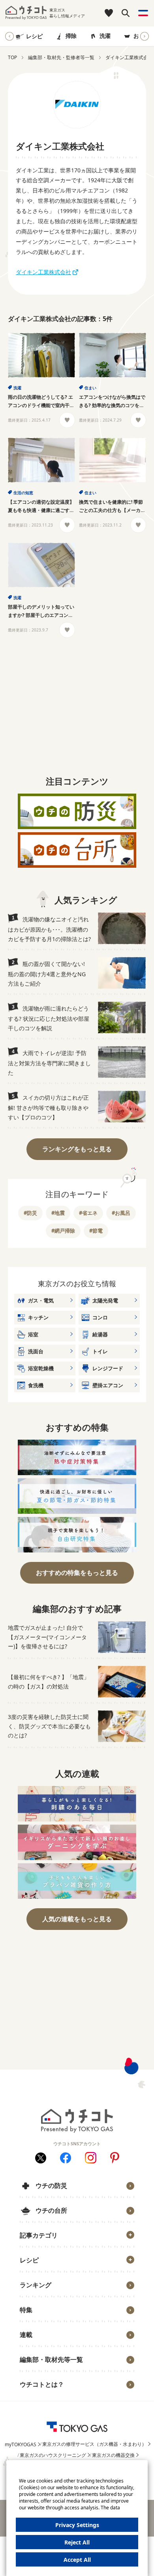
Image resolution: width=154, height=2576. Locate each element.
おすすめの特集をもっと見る (77, 1573)
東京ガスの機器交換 (113, 2455)
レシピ (34, 36)
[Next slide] (145, 36)
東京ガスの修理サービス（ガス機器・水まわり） (94, 2444)
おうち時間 (38, 2397)
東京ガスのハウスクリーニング (53, 2455)
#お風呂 (121, 1213)
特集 (26, 2310)
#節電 (96, 1231)
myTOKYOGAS (21, 2444)
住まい (90, 388)
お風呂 (142, 36)
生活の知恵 (23, 493)
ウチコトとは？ (42, 2384)
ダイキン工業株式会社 (43, 272)
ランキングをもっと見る (77, 1149)
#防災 (30, 1213)
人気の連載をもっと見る (77, 1919)
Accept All (77, 2560)
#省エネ (88, 1213)
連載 (26, 2335)
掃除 (71, 36)
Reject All (77, 2542)
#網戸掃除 (63, 1231)
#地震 (58, 1213)
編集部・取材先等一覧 (51, 2359)
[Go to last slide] (9, 36)
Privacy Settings (77, 2525)
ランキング (36, 2285)
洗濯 (105, 36)
